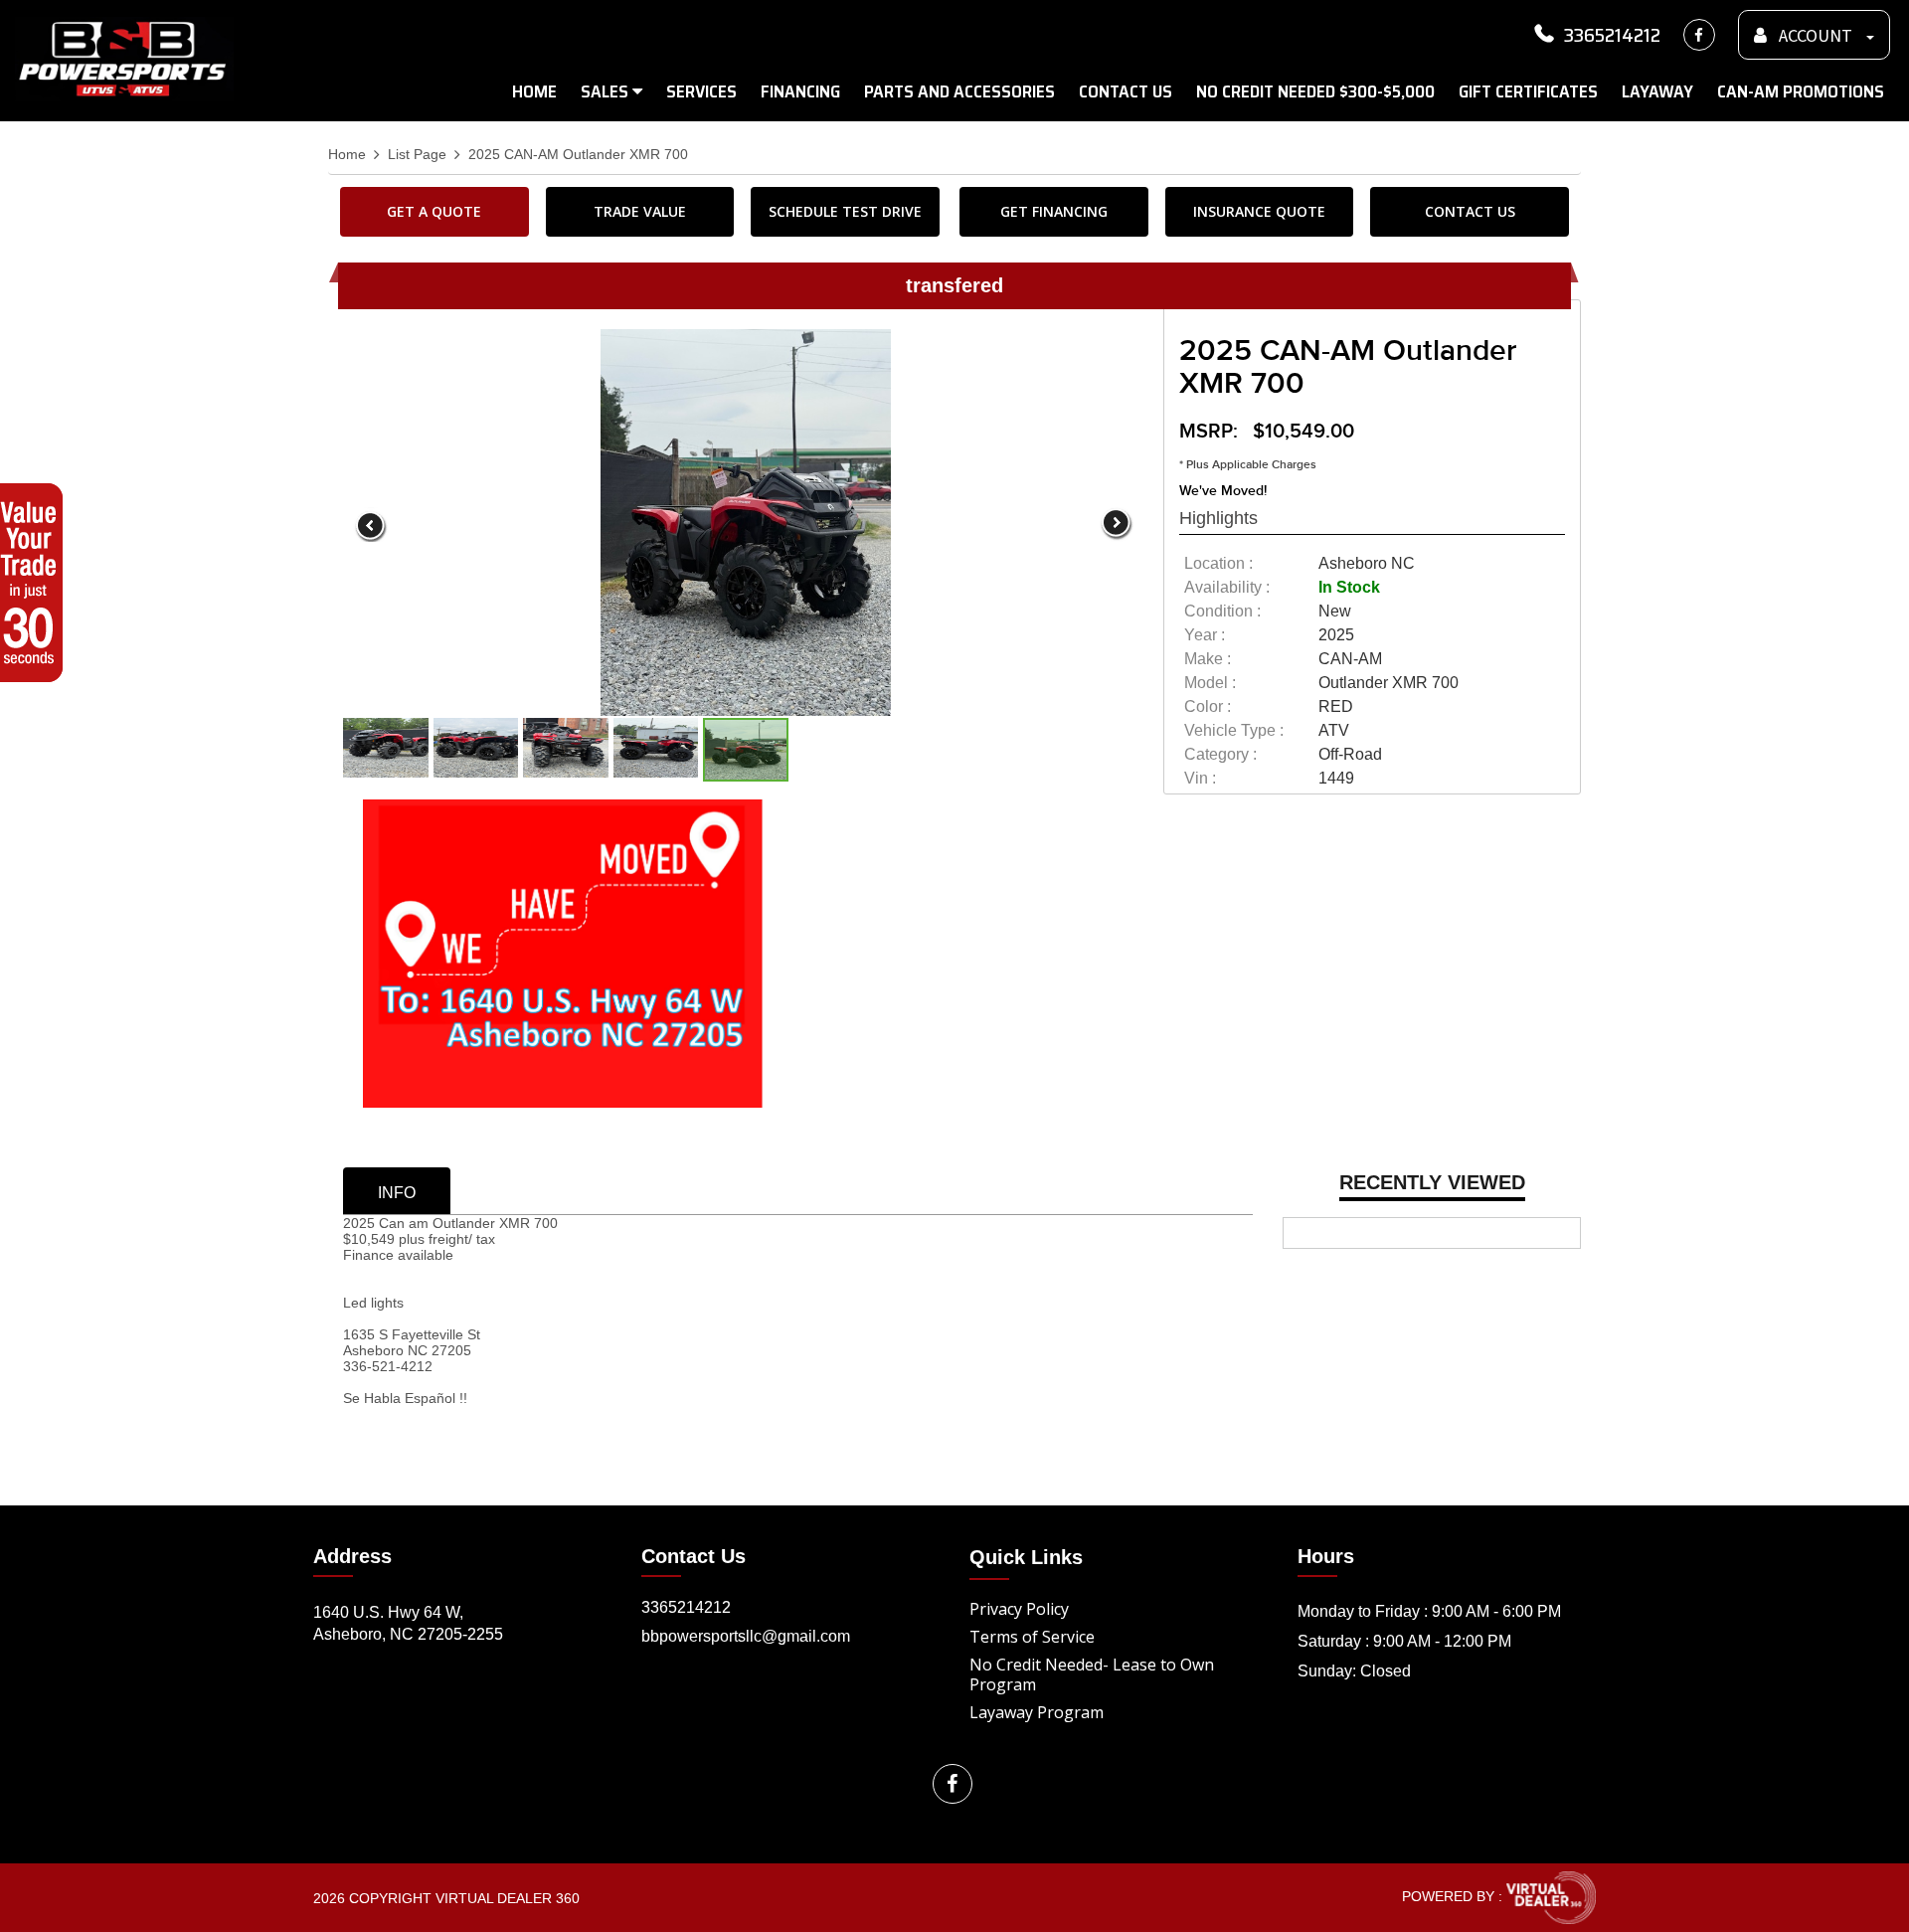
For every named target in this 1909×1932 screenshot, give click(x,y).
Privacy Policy (1019, 1609)
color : (1208, 706)
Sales (607, 91)
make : (1208, 659)
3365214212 (1612, 35)
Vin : (1200, 778)
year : (1205, 635)
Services (701, 91)
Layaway (1657, 91)
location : (1218, 563)
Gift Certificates (1528, 91)
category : (1220, 754)
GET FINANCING (1054, 211)
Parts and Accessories (959, 91)
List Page (417, 155)
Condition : (1222, 611)
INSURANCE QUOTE (1259, 211)
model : (1210, 683)
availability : (1227, 587)
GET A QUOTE (434, 211)
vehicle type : (1234, 730)
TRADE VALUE (640, 211)
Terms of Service (1032, 1637)
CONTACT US (1470, 211)
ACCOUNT (1816, 36)
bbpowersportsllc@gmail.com (746, 1636)
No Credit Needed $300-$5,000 (1315, 91)
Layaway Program (1037, 1712)
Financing (800, 91)
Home (534, 91)
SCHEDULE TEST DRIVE (845, 211)
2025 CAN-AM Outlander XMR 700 (578, 155)
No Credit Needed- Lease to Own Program (1092, 1674)
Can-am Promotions (1801, 91)
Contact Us (1126, 91)
